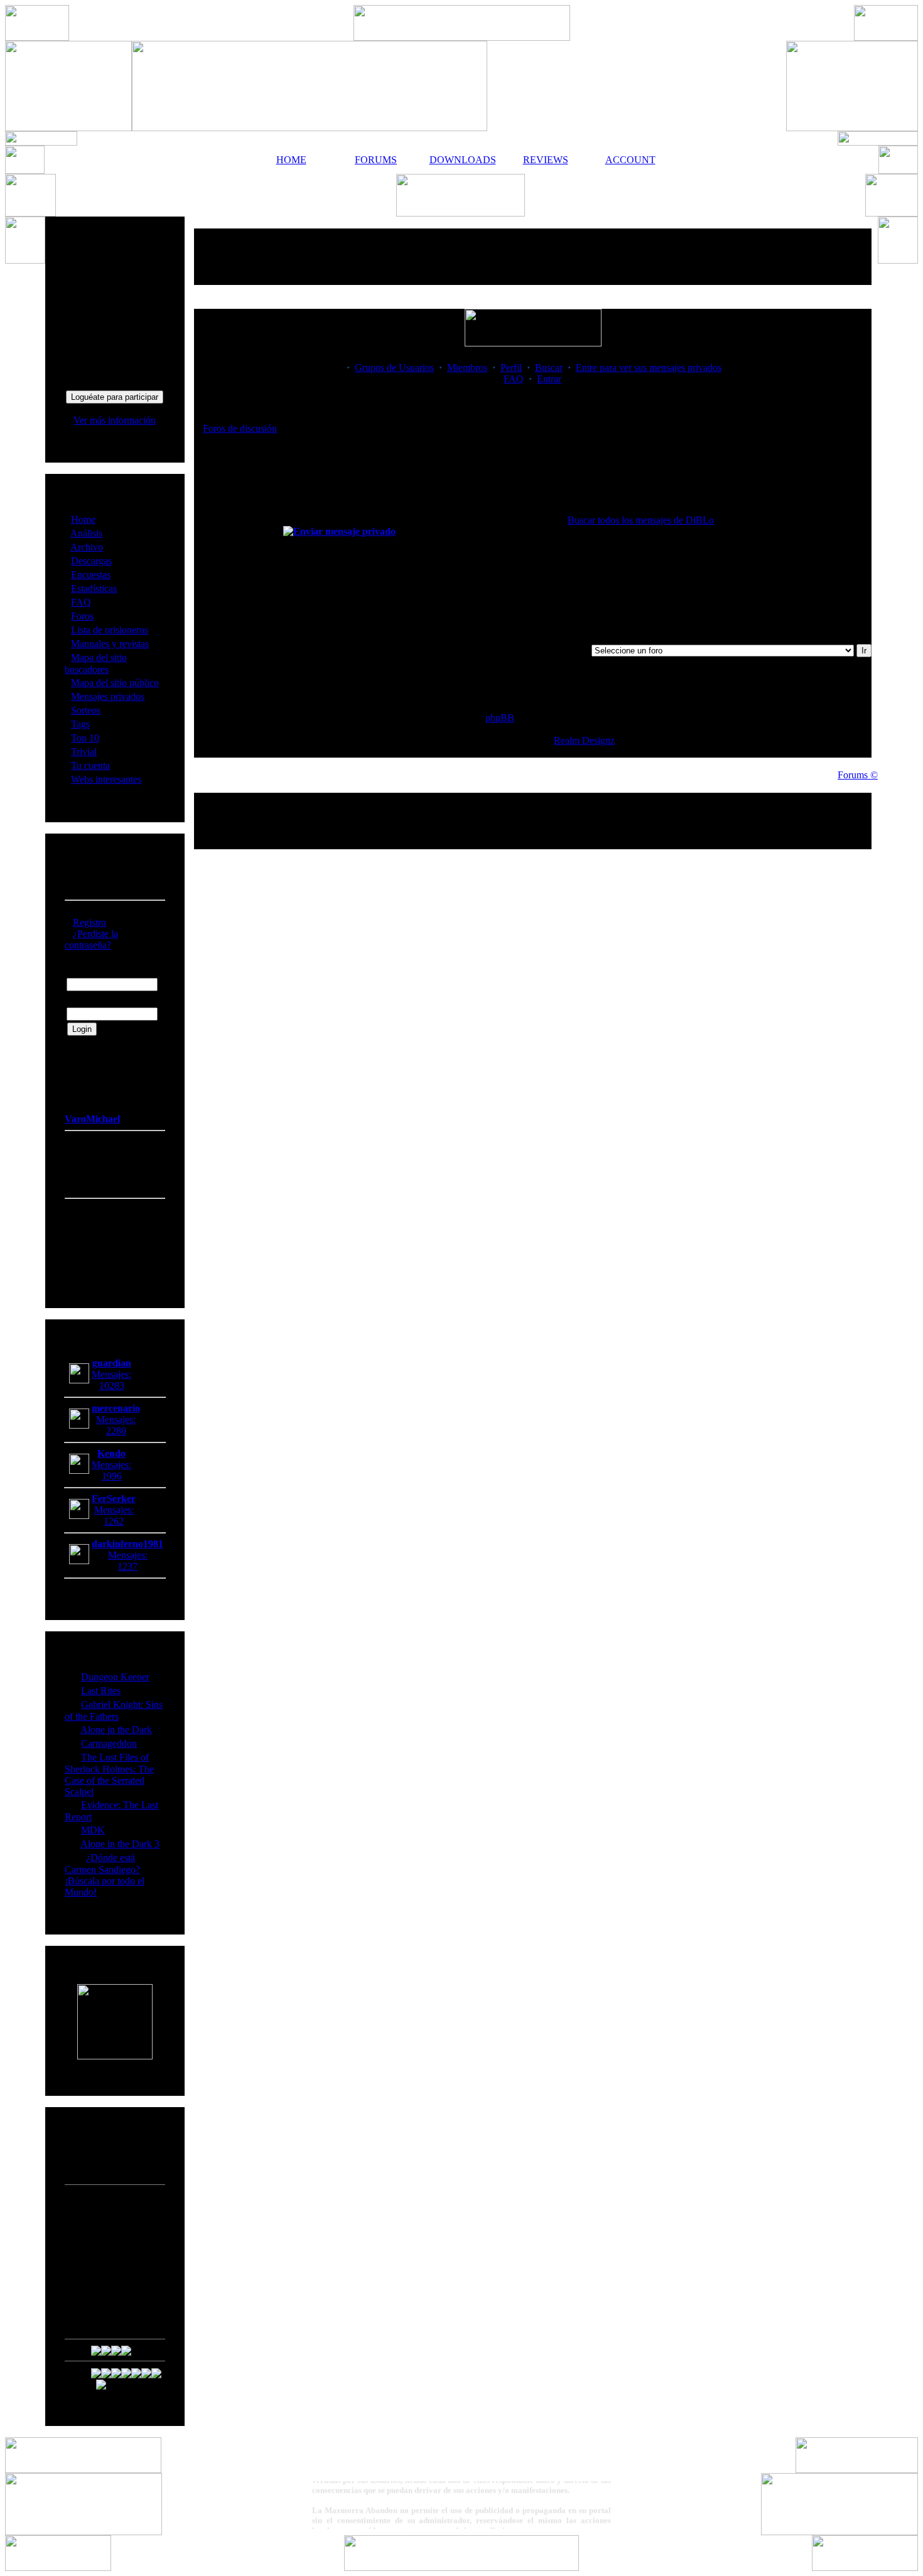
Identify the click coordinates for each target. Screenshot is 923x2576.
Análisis (86, 533)
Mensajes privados (108, 696)
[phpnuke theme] (462, 2568)
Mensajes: (111, 1374)
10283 (112, 1386)
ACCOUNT (630, 160)
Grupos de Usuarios (394, 368)
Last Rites (101, 1691)
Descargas (91, 561)
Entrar (549, 379)
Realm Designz (584, 740)
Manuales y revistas (110, 644)
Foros (82, 616)
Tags (80, 724)
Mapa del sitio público (115, 683)
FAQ (81, 602)
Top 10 (85, 738)
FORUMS (376, 160)
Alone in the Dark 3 (120, 1844)
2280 (116, 1431)
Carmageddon (109, 1743)
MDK (93, 1830)
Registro (89, 922)
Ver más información (115, 420)
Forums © (858, 775)
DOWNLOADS (461, 160)
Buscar (549, 368)
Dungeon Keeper (115, 1677)
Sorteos (86, 710)
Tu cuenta (90, 765)
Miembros (467, 368)
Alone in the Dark (116, 1730)
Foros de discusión (240, 428)
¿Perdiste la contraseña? (91, 939)
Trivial (84, 752)
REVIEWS (546, 160)
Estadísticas (94, 588)
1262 (114, 1521)
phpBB (500, 718)
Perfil (511, 368)
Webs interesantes (106, 779)
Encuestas (91, 575)
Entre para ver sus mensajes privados (649, 368)
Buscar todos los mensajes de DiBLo (641, 520)
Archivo (87, 547)
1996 (112, 1476)
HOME (291, 160)
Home (83, 519)
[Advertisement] (533, 257)
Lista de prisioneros (110, 630)
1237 (127, 1566)
